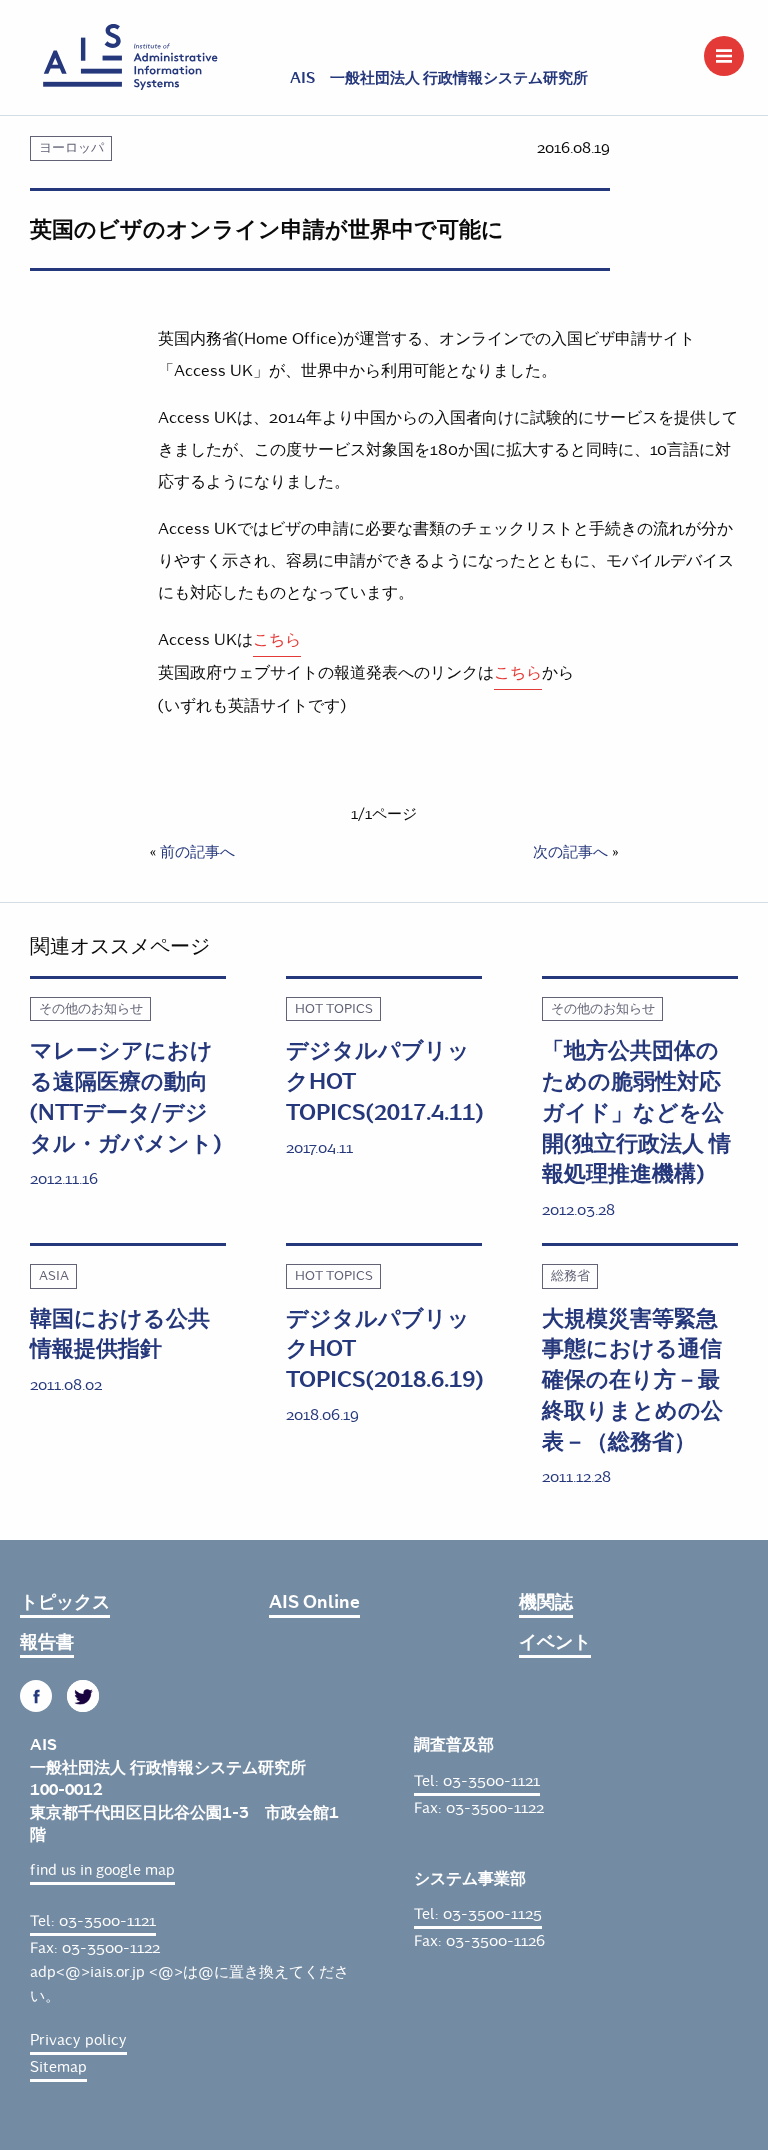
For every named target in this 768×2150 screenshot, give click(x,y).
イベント (555, 1642)
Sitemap (58, 2067)
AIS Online (314, 1602)
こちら (277, 639)
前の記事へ (197, 852)
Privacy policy (78, 2040)
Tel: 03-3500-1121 (93, 1921)
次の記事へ (570, 852)
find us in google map (102, 1870)
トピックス (65, 1602)
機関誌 (546, 1602)
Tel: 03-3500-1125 (478, 1914)
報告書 (47, 1642)
